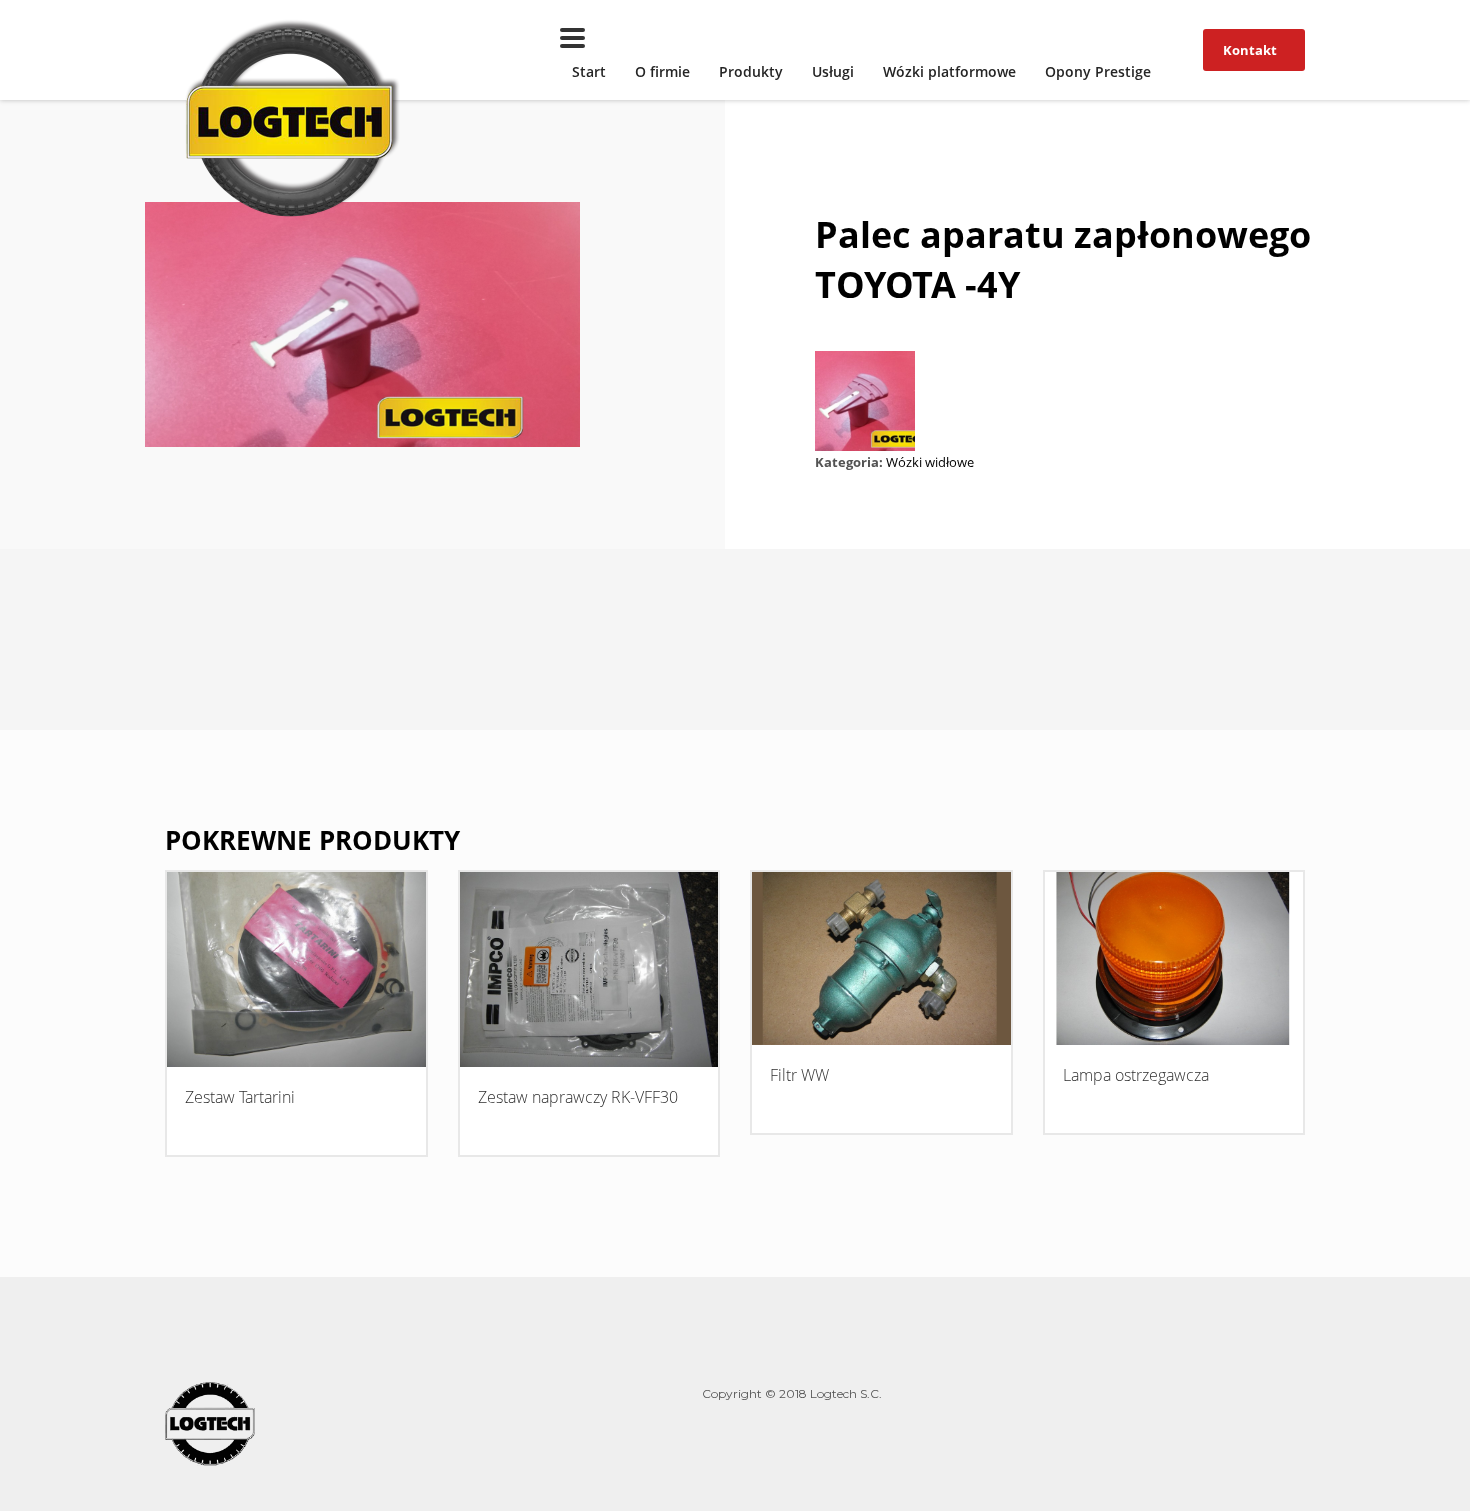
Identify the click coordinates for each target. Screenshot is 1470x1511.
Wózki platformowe (949, 71)
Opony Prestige (1098, 71)
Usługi (833, 71)
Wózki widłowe (930, 462)
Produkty (751, 71)
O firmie (662, 71)
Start (589, 71)
